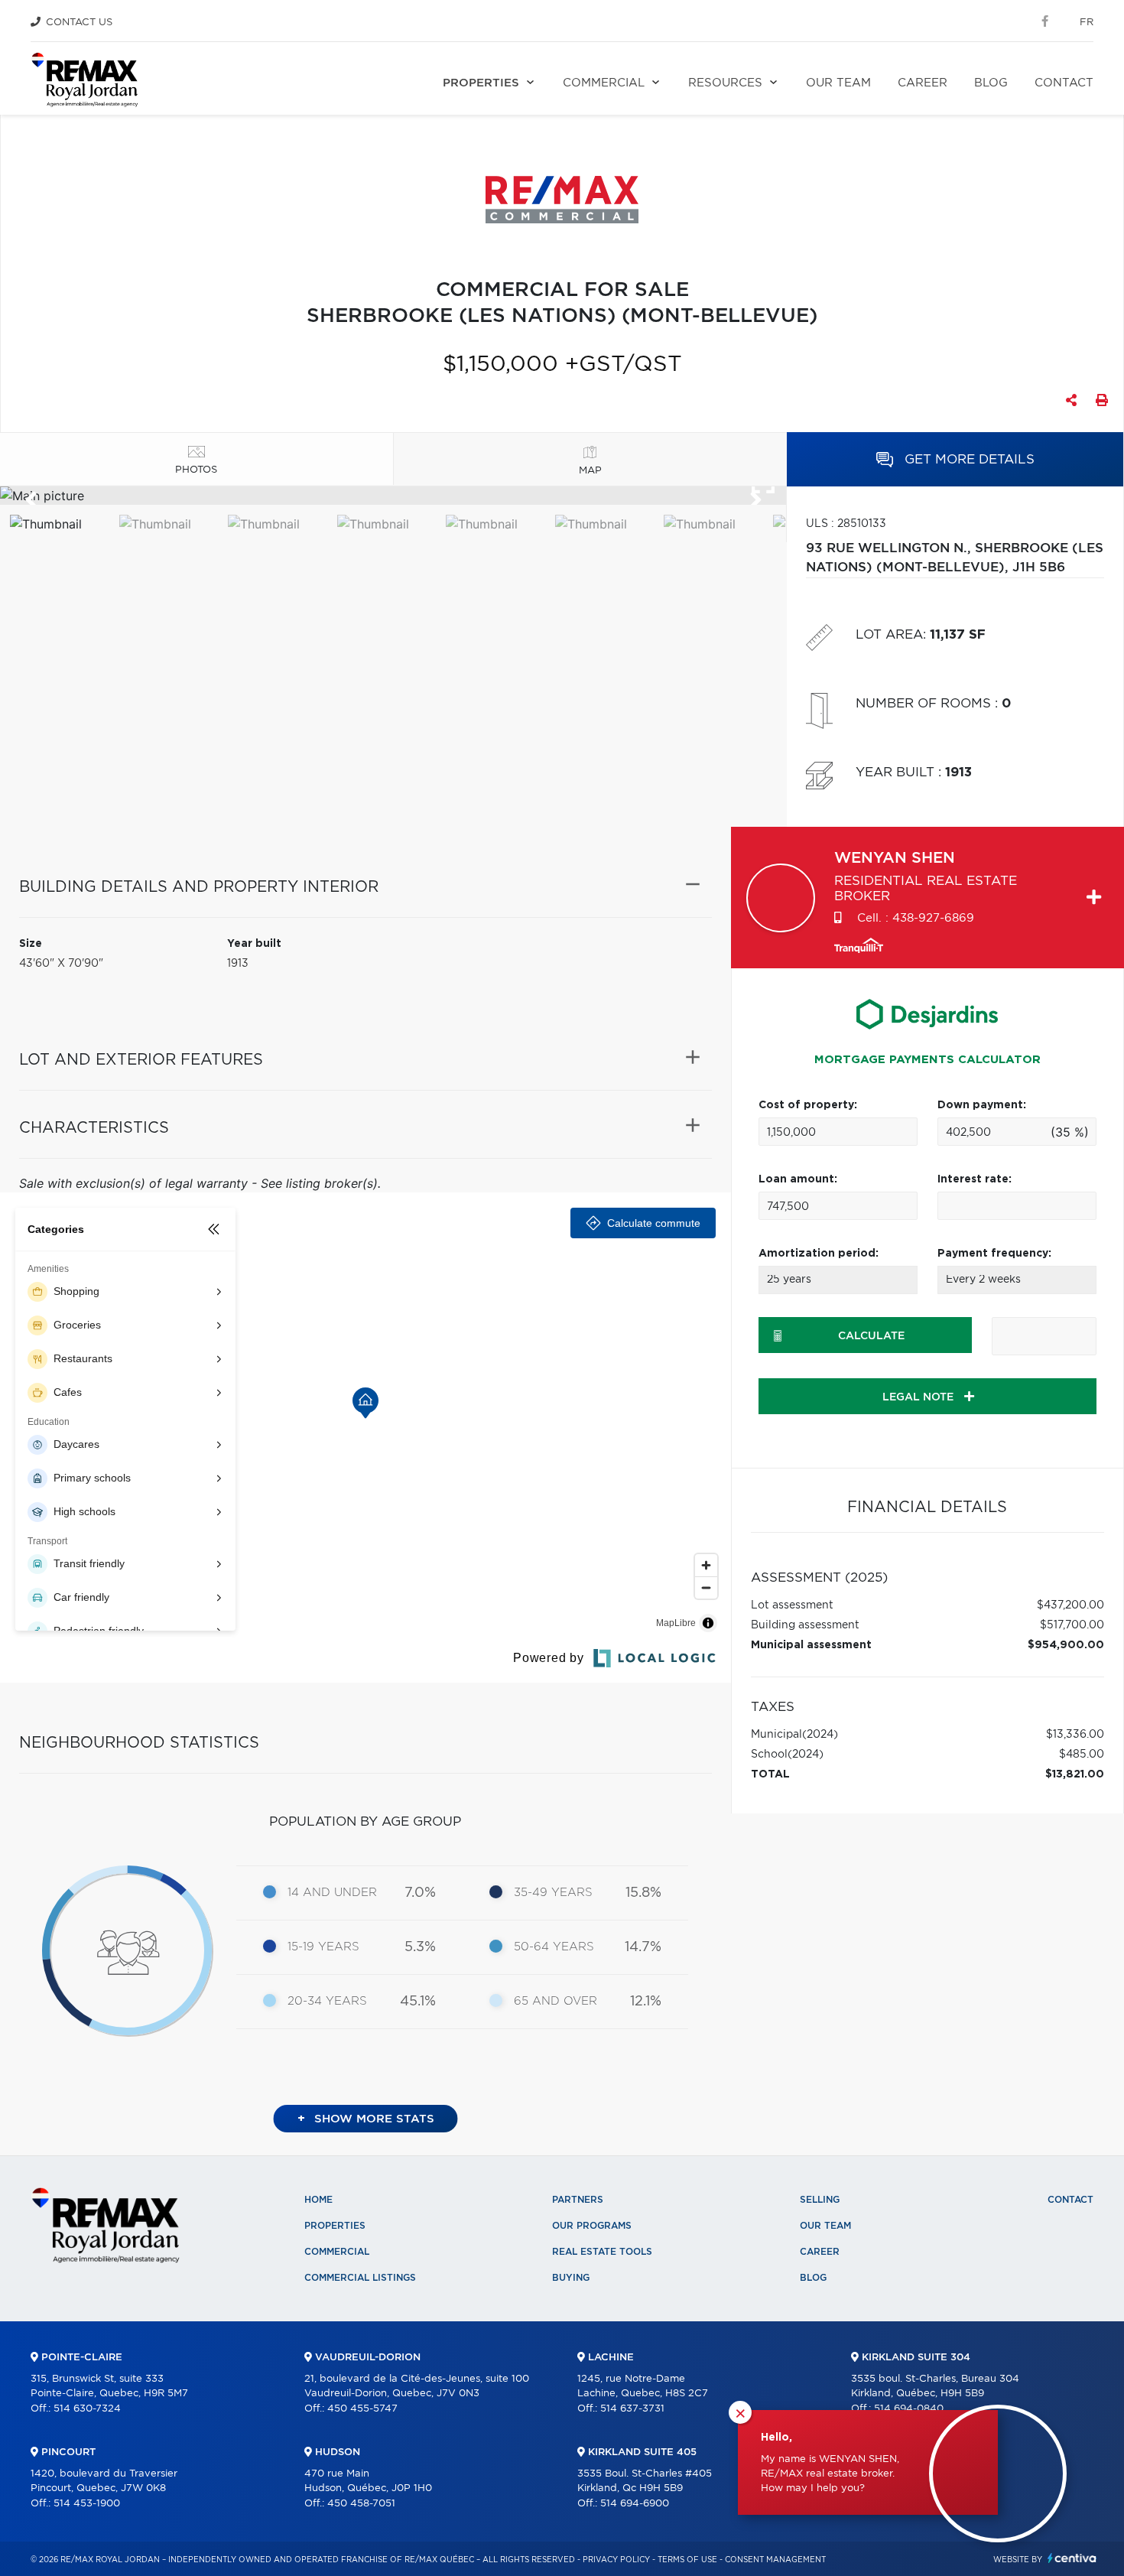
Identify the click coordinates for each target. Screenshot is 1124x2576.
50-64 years (554, 1947)
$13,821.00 (1075, 1774)
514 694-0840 (909, 2409)
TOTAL (770, 1774)
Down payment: (982, 1105)
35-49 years (553, 1893)
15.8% (643, 1893)
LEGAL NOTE (919, 1397)
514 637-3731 (632, 2409)
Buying (571, 2278)
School (769, 1755)
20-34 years (327, 2001)
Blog (991, 83)
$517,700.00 (1072, 1625)
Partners (578, 2200)
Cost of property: (808, 1105)
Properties (481, 83)
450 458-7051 (361, 2504)
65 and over (556, 2001)
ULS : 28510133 (846, 524)
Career (923, 83)
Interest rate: (975, 1179)
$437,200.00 (1070, 1605)
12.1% (646, 2002)
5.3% (420, 1947)
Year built (254, 944)
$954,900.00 (1066, 1645)
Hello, (776, 2438)
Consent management (775, 2560)
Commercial (604, 83)
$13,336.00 (1075, 1735)
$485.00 (1082, 1755)
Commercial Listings (360, 2278)
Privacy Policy (616, 2560)
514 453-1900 (87, 2504)
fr (1087, 23)
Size (31, 944)
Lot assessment (792, 1605)
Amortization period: (819, 1254)
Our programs (592, 2226)
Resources (725, 83)
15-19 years (323, 1947)
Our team (838, 83)
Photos (196, 470)
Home (318, 2200)
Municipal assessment (811, 1645)
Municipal (776, 1735)
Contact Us (79, 23)
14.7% (643, 1947)
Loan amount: (798, 1179)
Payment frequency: (994, 1254)
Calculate (871, 1336)
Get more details (968, 459)
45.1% (418, 2002)
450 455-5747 (362, 2409)
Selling (820, 2200)
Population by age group (365, 1821)
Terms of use (687, 2560)
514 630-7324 (87, 2409)
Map (590, 471)
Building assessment (805, 1625)
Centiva (1072, 2558)
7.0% (420, 1893)
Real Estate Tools (602, 2252)
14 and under (332, 1893)
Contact (1064, 83)
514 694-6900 (635, 2504)
